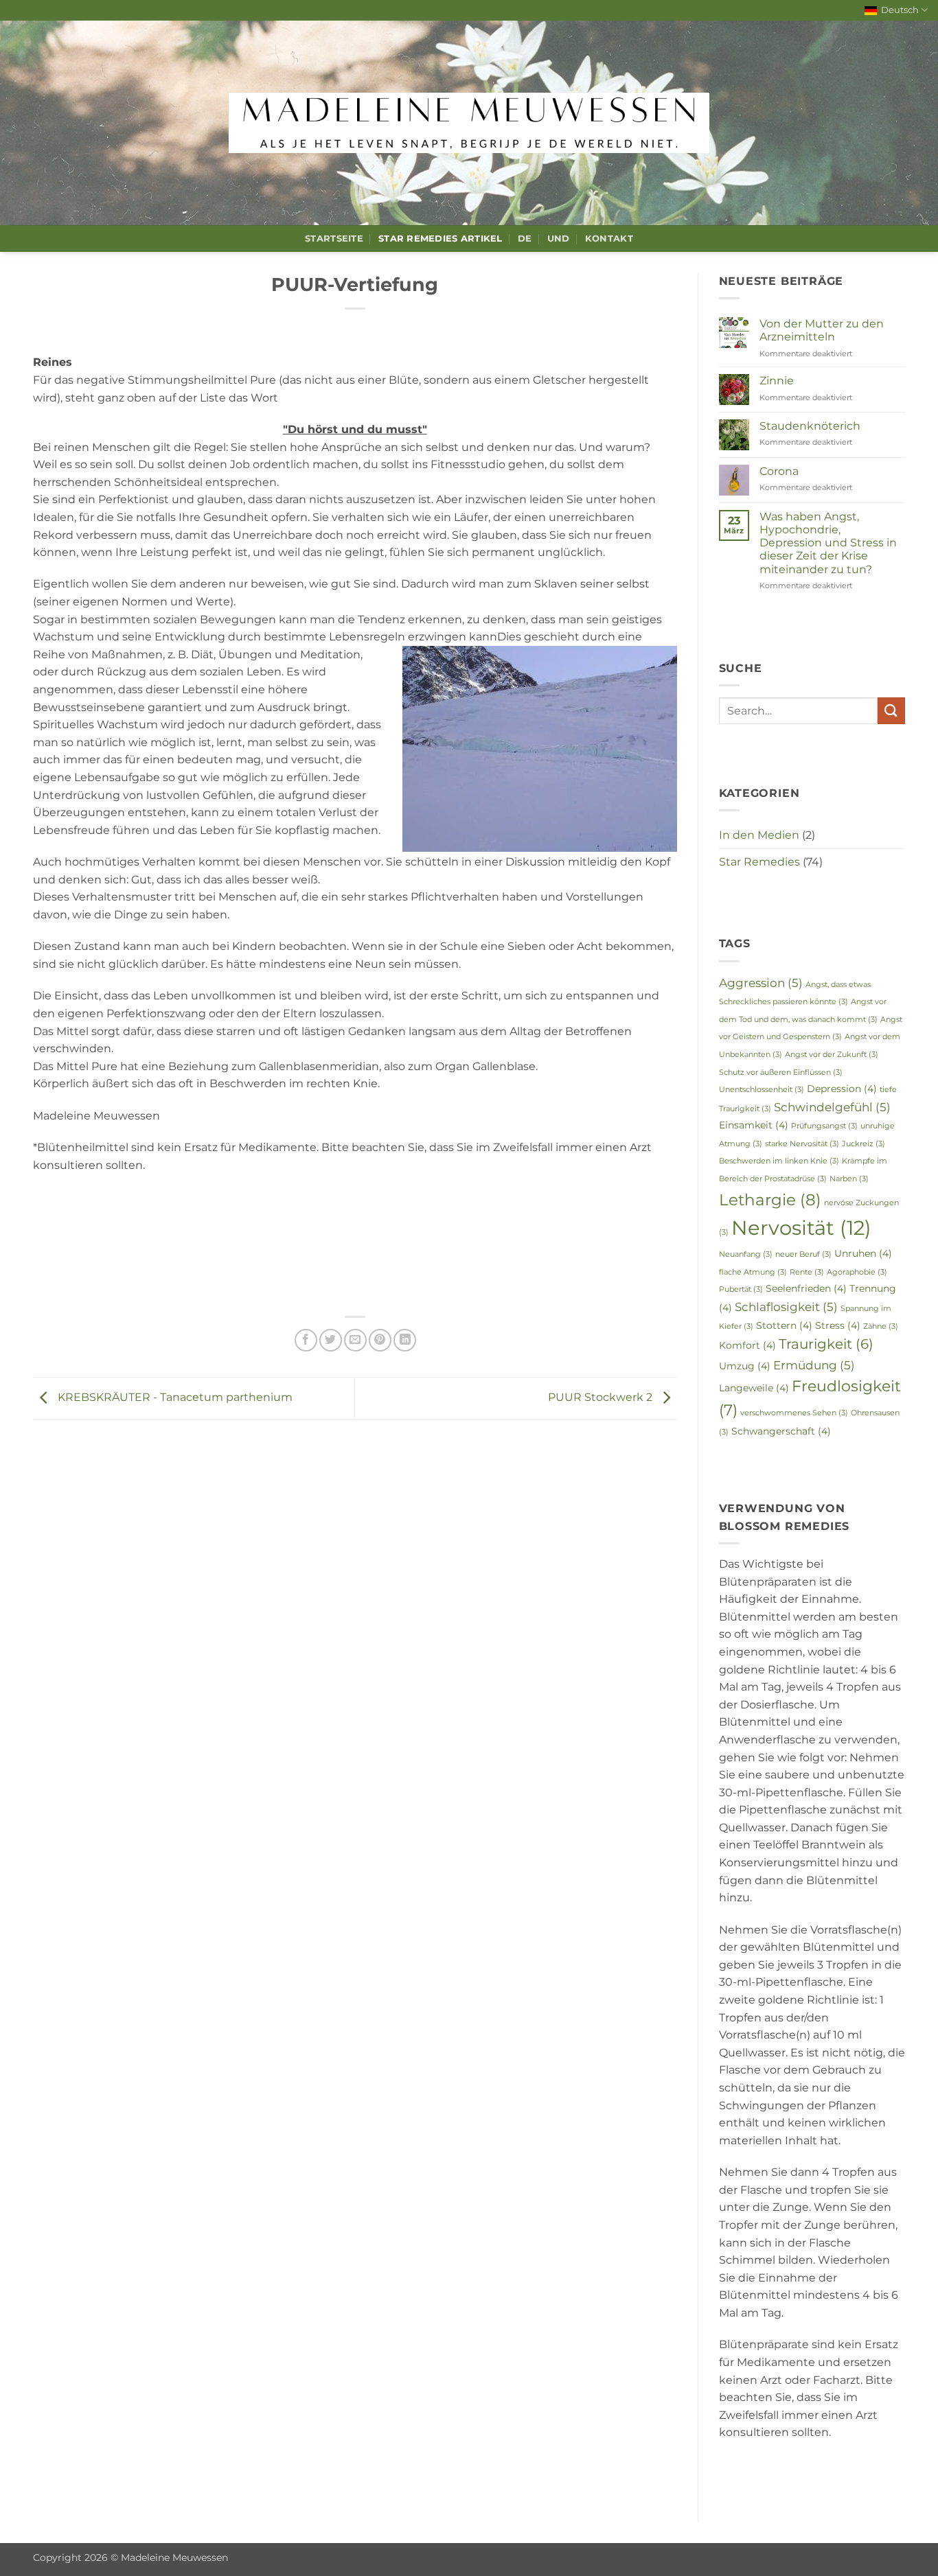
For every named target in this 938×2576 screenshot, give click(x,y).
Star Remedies (759, 862)
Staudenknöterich (810, 426)
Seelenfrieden (806, 1288)
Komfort (747, 1345)
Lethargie (770, 1199)
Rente (807, 1272)
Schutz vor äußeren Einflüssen (781, 1072)
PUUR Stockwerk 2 (602, 1397)
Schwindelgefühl (832, 1107)
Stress (838, 1325)
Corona (779, 471)
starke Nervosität (802, 1144)
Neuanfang (746, 1254)
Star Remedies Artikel (440, 239)
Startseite (334, 239)
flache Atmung (753, 1272)
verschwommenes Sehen (794, 1413)
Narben (849, 1179)
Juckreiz (863, 1144)
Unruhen (863, 1253)
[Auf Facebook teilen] (306, 1340)
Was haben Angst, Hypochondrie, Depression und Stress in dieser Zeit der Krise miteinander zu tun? (828, 543)
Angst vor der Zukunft (832, 1055)
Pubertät (741, 1289)
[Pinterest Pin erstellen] (380, 1340)
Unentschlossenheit (762, 1090)
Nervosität (801, 1228)
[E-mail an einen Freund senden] (355, 1340)
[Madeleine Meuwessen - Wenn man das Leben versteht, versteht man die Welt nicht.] (469, 123)
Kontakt (609, 239)
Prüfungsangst (824, 1126)
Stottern (784, 1325)
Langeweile (754, 1388)
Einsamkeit (754, 1125)
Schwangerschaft (781, 1431)
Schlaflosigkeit (786, 1307)
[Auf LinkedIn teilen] (405, 1340)
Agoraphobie (857, 1272)
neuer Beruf (803, 1254)
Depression (842, 1089)
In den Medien (759, 835)
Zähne (881, 1326)
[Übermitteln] (891, 711)
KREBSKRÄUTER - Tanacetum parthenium (174, 1397)
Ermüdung (814, 1365)
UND (559, 239)
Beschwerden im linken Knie (779, 1161)
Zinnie (777, 381)
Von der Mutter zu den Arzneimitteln (822, 330)
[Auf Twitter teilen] (331, 1340)
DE (525, 239)
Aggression (761, 983)
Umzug (745, 1366)
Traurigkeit (826, 1344)
